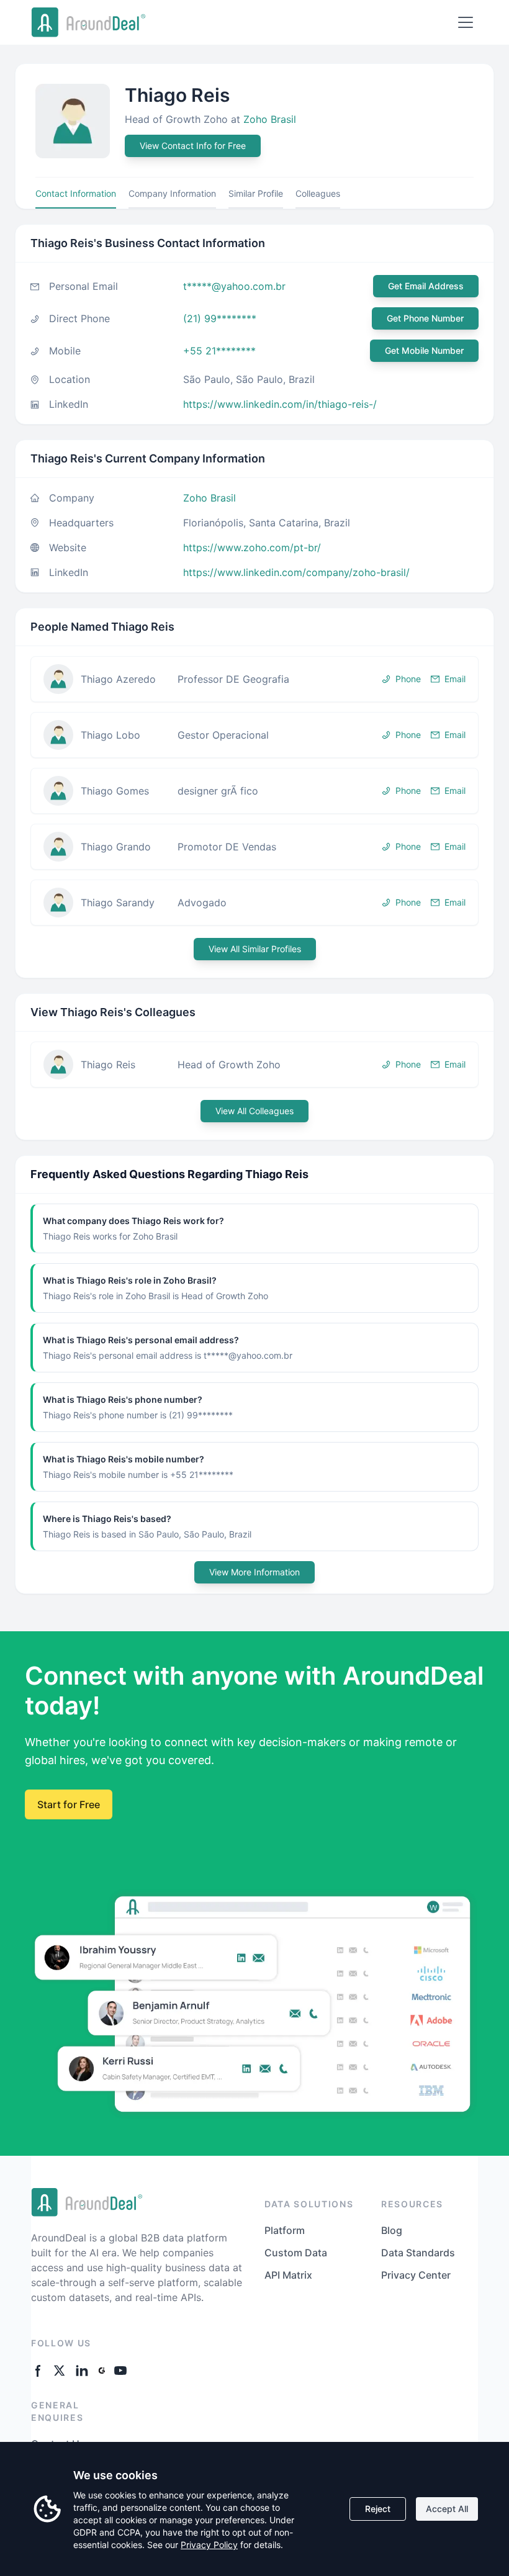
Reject (378, 2509)
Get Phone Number (425, 318)
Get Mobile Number (424, 350)
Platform (285, 2230)
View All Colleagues (254, 1111)
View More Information (254, 1572)
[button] (254, 679)
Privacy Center (416, 2275)
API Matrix (288, 2275)
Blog (392, 2230)
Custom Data (296, 2253)
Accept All (447, 2509)
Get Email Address (426, 286)
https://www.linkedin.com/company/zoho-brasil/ (296, 572)
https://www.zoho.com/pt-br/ (252, 547)
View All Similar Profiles (255, 949)
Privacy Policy (209, 2545)
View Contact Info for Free (193, 146)
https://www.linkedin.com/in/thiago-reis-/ (280, 404)
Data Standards (418, 2253)
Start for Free (69, 1804)
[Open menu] (466, 22)
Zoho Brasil (270, 119)
